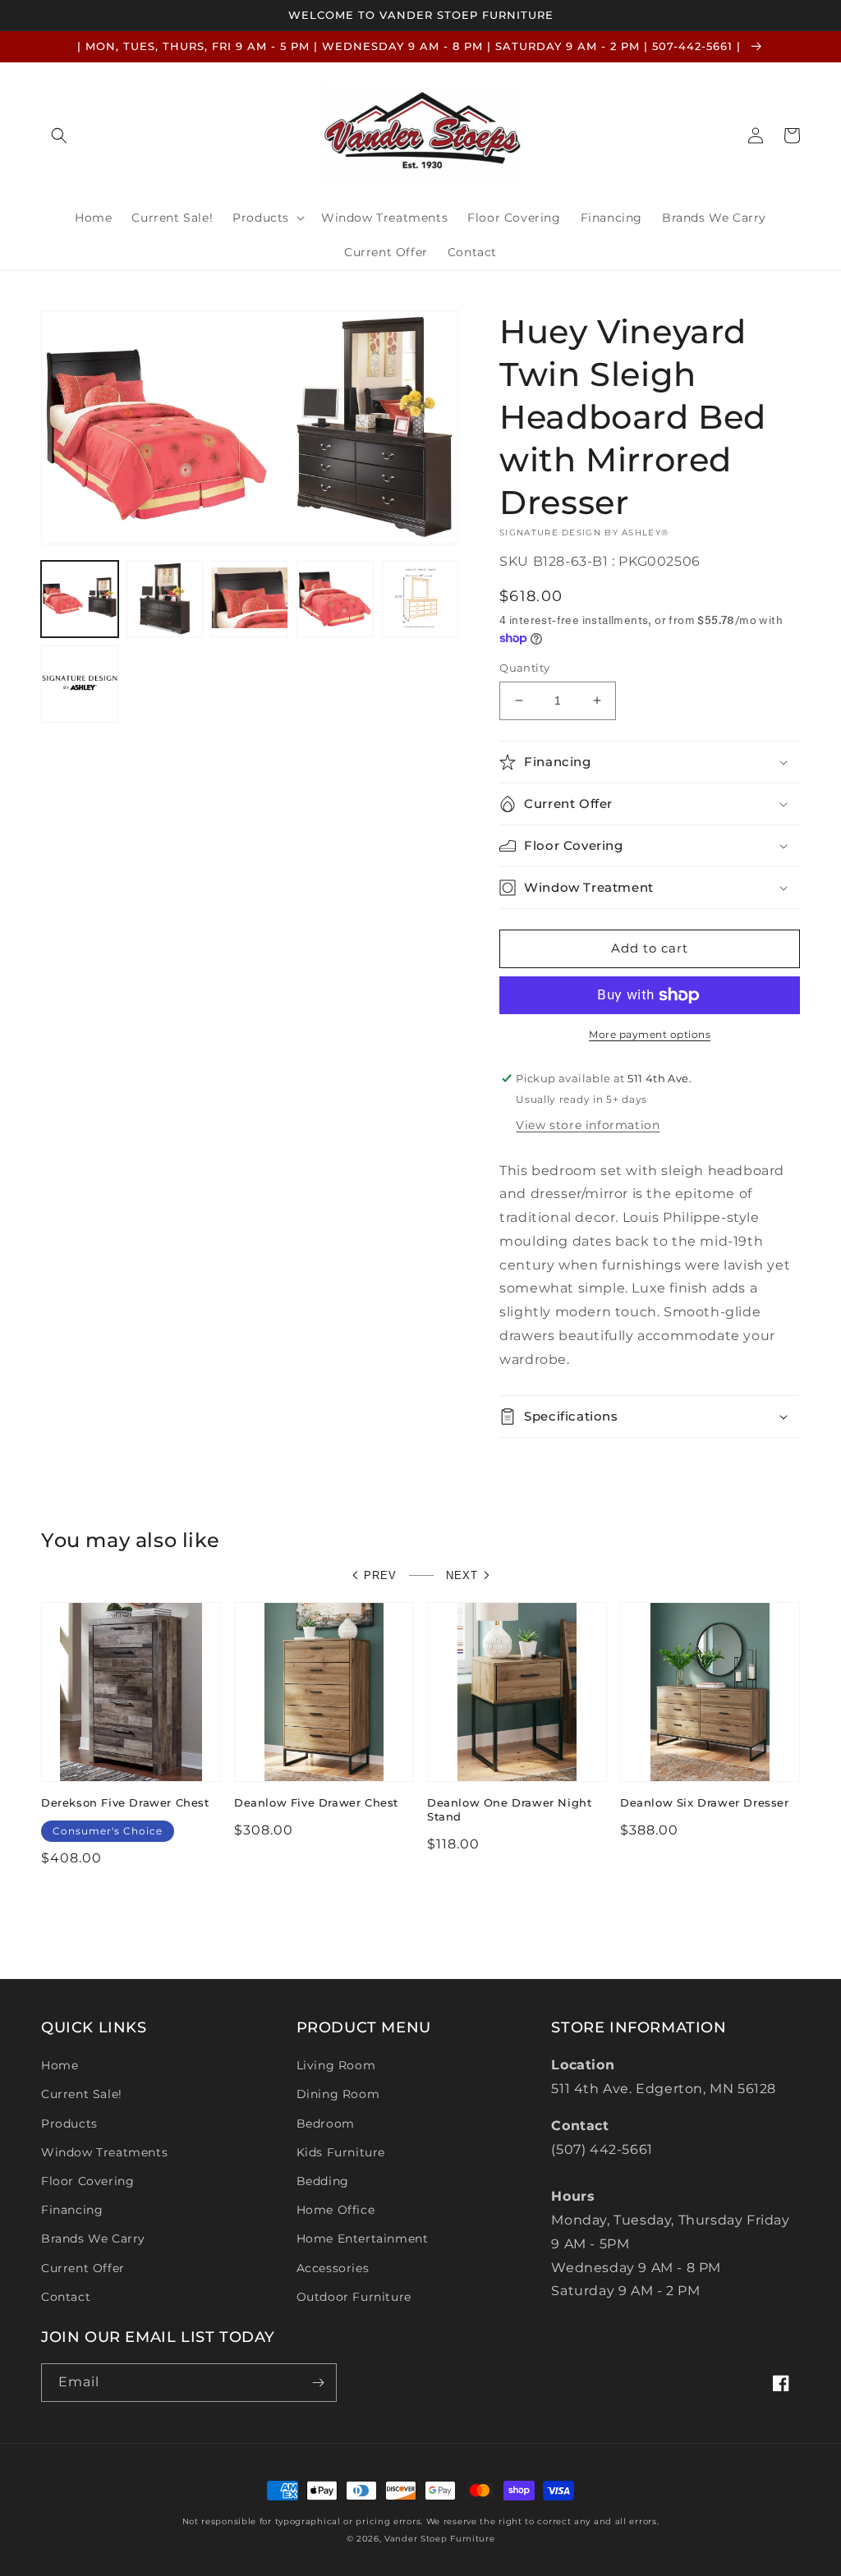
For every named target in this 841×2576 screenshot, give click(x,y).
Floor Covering (87, 2181)
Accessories (333, 2268)
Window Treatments (104, 2152)
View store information (588, 1125)
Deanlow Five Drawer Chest (316, 1802)
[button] (59, 135)
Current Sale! (82, 2094)
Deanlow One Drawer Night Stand (509, 1809)
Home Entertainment (363, 2239)
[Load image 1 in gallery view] (80, 599)
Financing (72, 2210)
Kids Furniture (341, 2152)
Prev (380, 1575)
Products (69, 2124)
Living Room (336, 2065)
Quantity (524, 668)
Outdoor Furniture (354, 2297)
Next (462, 1575)
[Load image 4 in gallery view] (335, 599)
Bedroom (326, 2124)
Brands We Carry (93, 2239)
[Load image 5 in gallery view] (420, 599)
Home (60, 2065)
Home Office (336, 2210)
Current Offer (83, 2268)
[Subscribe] (318, 2383)
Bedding (323, 2181)
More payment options (650, 1034)
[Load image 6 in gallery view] (80, 684)
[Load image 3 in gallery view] (250, 599)
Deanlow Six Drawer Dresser (705, 1802)
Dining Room (338, 2094)
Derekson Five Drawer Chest (125, 1802)
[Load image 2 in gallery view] (165, 599)
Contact (66, 2297)
